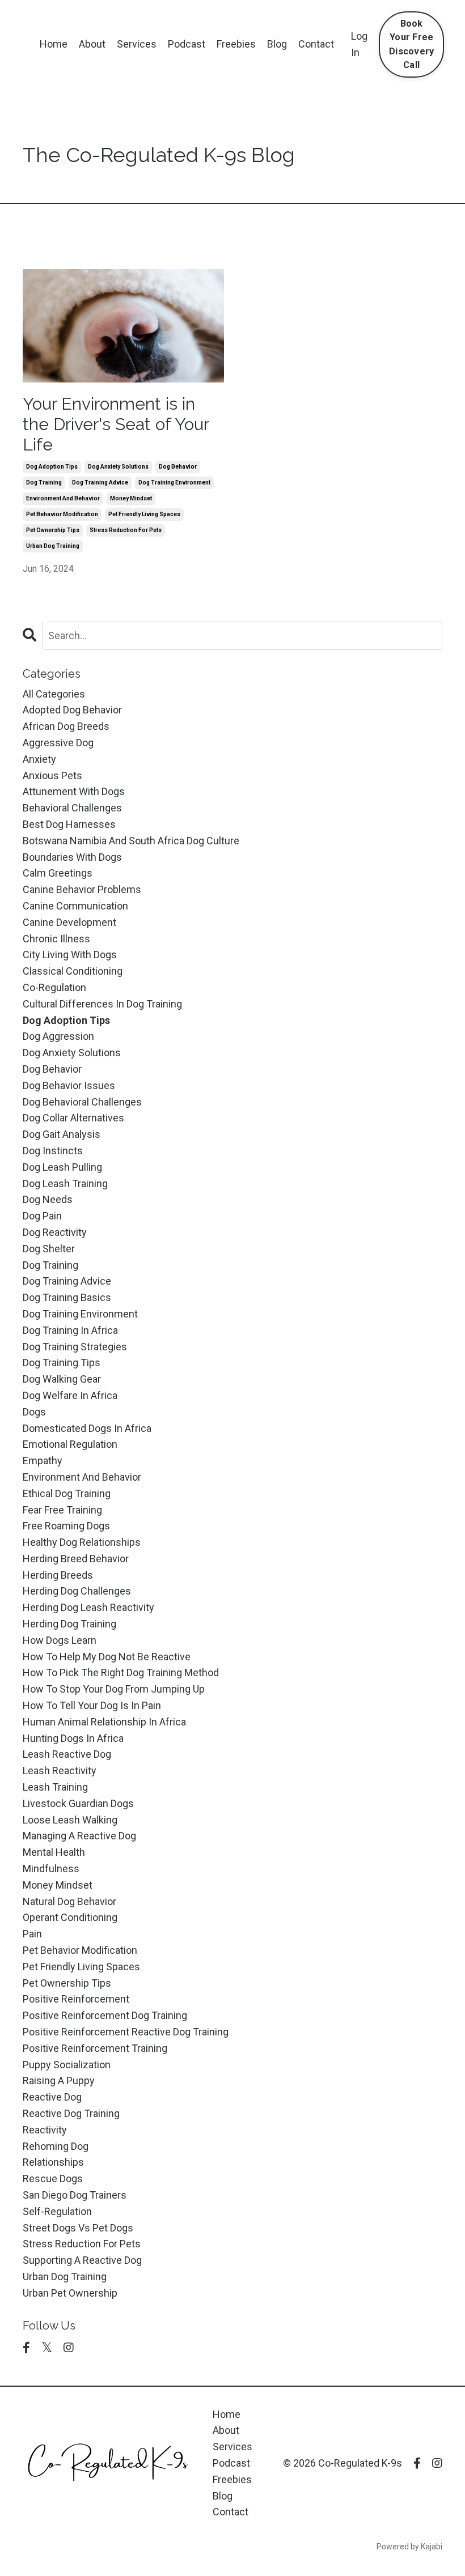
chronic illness (56, 939)
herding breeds (58, 1575)
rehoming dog (56, 2146)
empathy (43, 1461)
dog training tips (62, 1363)
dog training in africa (70, 1330)
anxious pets (52, 775)
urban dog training (53, 546)
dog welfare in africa (70, 1395)
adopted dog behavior (72, 710)
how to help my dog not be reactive (107, 1657)
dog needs (48, 1199)
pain (32, 1934)
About (92, 44)
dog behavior (178, 467)
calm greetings (58, 873)
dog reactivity (55, 1232)
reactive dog (52, 2097)
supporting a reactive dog (82, 2260)
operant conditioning (70, 1917)
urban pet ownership (70, 2293)
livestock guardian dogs (78, 1803)
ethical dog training (67, 1493)
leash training (55, 1787)
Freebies (236, 44)
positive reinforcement (76, 1999)
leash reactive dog (67, 1754)
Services (137, 44)
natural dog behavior (69, 1901)
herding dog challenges (77, 1591)
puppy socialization (67, 2065)
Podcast (187, 44)
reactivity (45, 2130)
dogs (34, 1412)
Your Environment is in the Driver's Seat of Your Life (116, 424)
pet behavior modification (62, 514)
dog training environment (174, 483)
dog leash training (65, 1183)
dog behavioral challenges (82, 1102)
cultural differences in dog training (102, 1004)
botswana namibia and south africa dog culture (131, 841)
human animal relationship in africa (104, 1722)
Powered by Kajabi (409, 2547)
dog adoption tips (52, 467)
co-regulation (54, 987)
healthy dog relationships (82, 1542)
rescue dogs (53, 2178)
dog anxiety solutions (118, 467)
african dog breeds (66, 726)
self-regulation (57, 2211)
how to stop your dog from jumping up (114, 1689)
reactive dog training (71, 2113)
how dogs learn (60, 1640)
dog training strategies (75, 1347)
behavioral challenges (72, 808)
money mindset (131, 498)
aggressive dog (58, 743)
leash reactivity (60, 1771)
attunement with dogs (74, 791)
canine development (69, 922)
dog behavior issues (69, 1085)
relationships (53, 2162)
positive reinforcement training (95, 2048)
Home (54, 44)
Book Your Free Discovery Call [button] (411, 44)
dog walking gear (62, 1379)
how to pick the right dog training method (121, 1672)
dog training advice (100, 483)
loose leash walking (70, 1820)
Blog (277, 44)
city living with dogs (70, 955)
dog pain (42, 1216)
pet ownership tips (53, 530)
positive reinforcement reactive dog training (126, 2032)
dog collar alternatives (73, 1118)
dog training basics (67, 1297)
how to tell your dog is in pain (92, 1705)
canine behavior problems (82, 889)
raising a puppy (59, 2080)
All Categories (54, 694)
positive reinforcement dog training (105, 2015)
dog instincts (53, 1151)
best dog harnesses (69, 824)
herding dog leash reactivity (88, 1607)
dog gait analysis (62, 1134)
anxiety (39, 759)
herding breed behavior (76, 1559)
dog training (44, 483)
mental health (54, 1852)
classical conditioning (73, 971)
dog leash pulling (62, 1167)
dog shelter (49, 1249)
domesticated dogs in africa (87, 1428)
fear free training (62, 1510)
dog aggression (58, 1036)
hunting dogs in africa (73, 1738)
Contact (316, 44)
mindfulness (51, 1869)
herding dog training (69, 1624)
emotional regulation (70, 1444)
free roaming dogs (66, 1526)
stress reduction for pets (126, 530)
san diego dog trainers (75, 2195)
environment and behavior (63, 498)
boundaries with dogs (72, 857)
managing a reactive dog (79, 1836)
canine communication (75, 906)
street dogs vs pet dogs (78, 2228)
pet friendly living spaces (144, 514)
